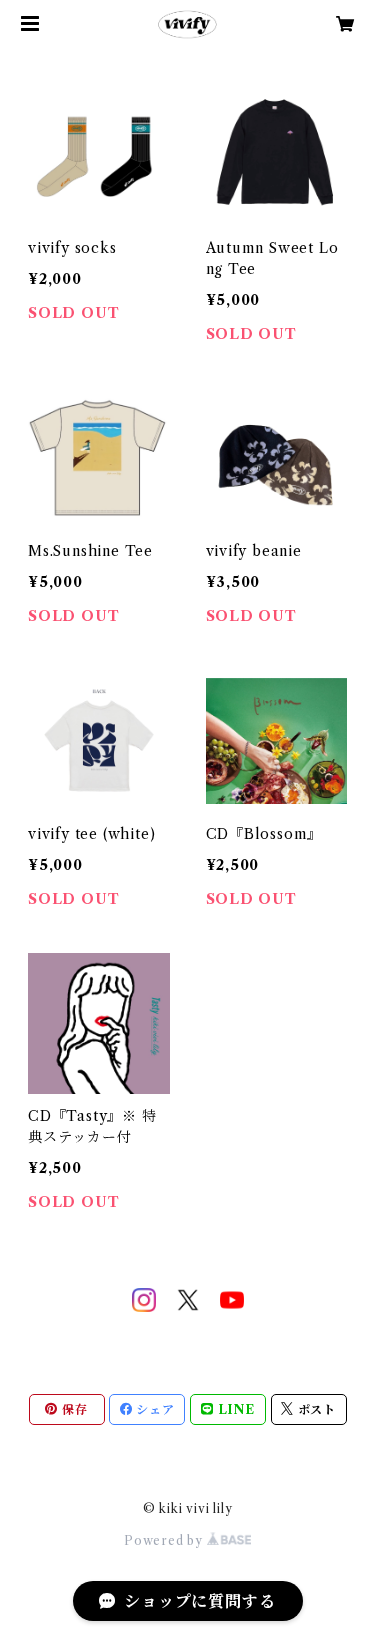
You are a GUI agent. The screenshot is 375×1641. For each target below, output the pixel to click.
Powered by (165, 1540)
